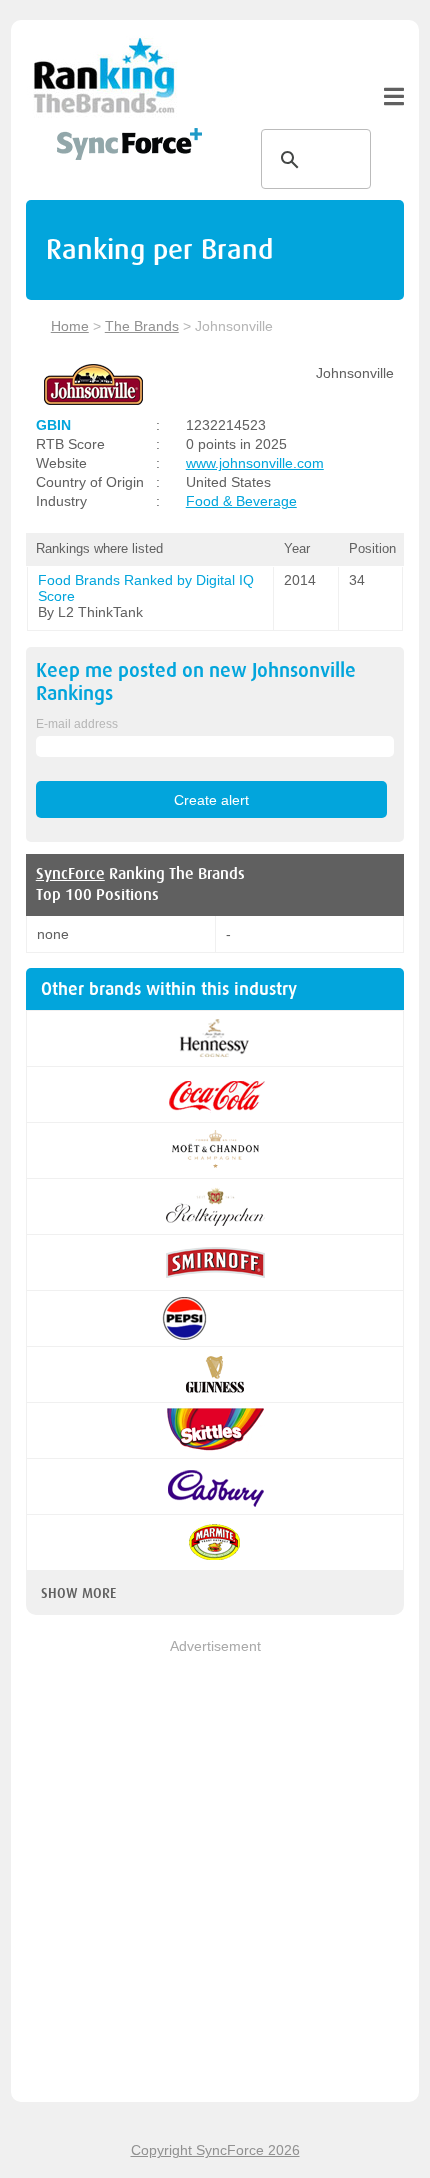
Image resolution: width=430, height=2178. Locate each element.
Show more (78, 1593)
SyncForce (70, 874)
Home (70, 326)
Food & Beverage (241, 501)
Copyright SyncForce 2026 (215, 2150)
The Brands (142, 326)
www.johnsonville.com (255, 463)
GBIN (53, 425)
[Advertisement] (215, 1872)
